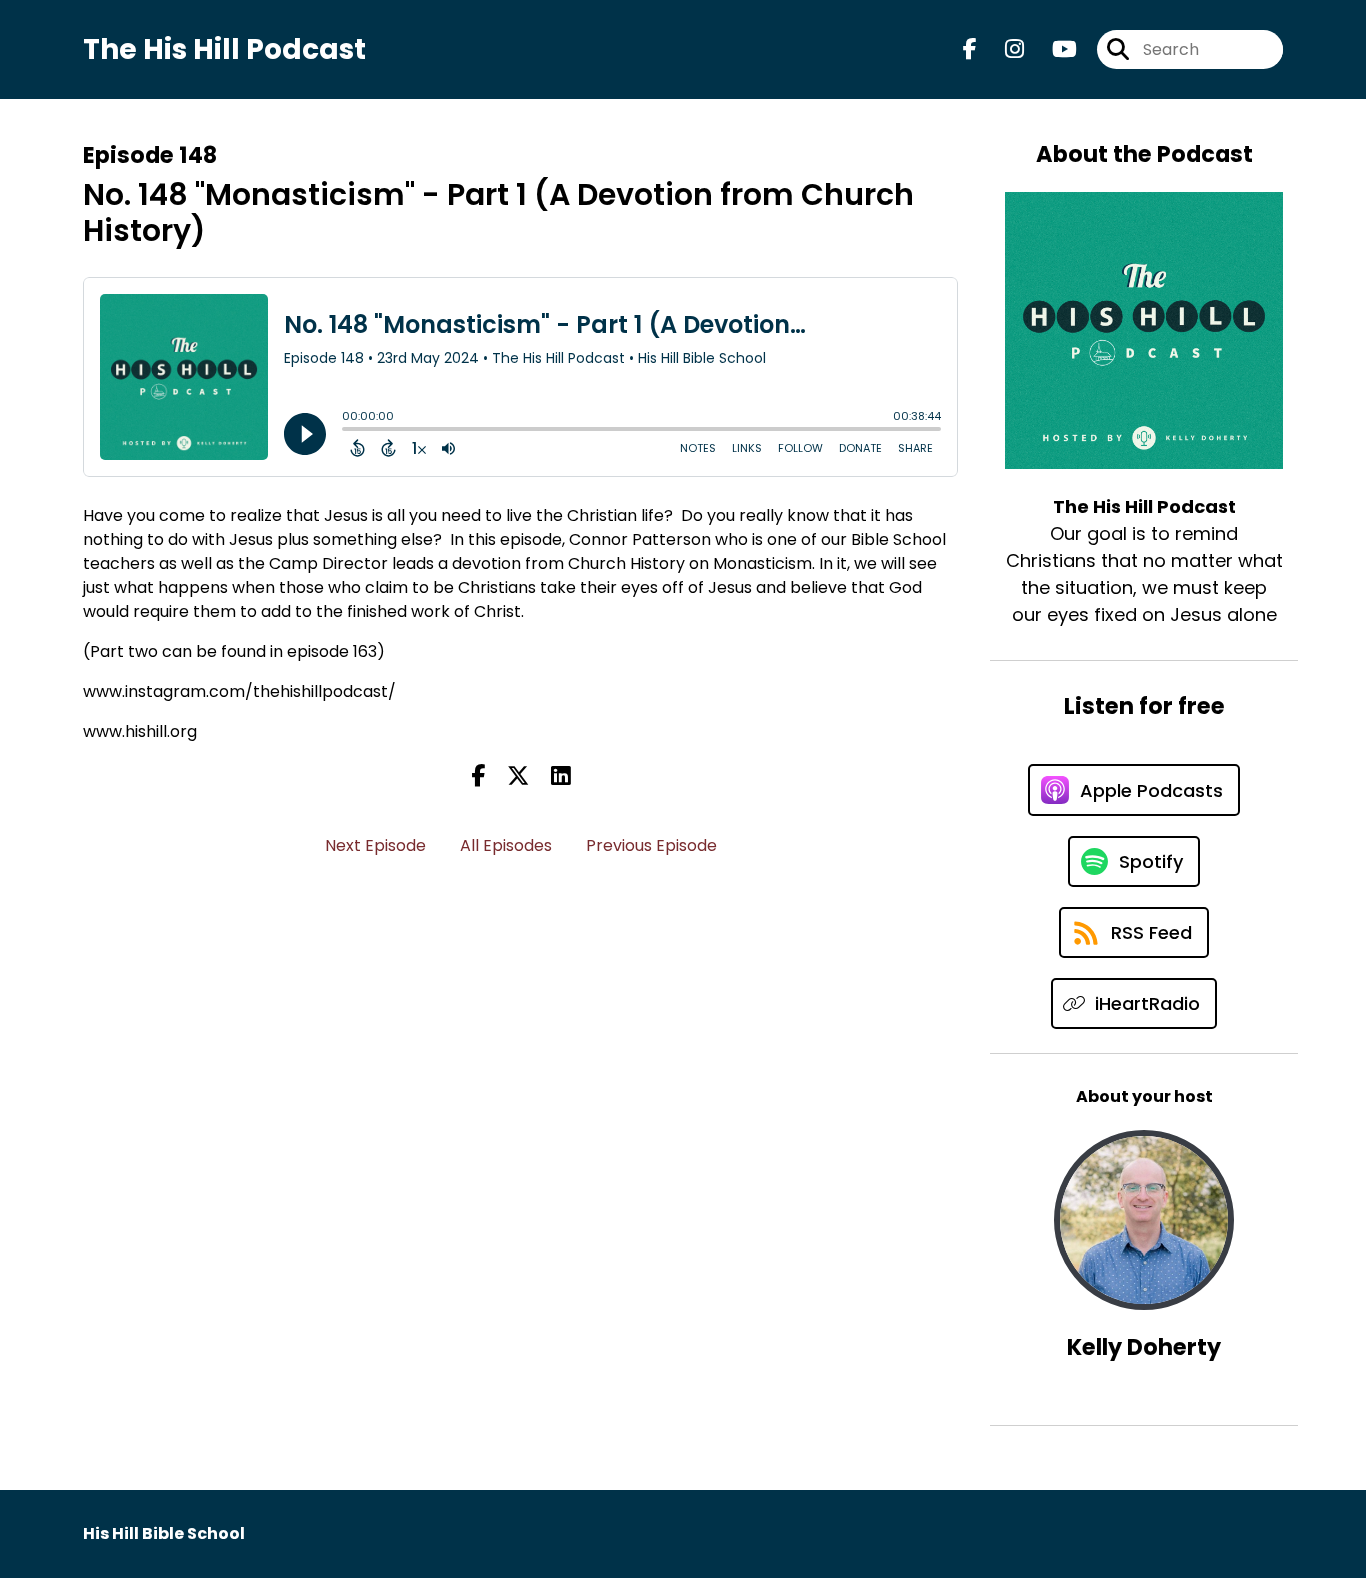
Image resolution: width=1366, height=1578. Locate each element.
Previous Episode (651, 845)
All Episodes (506, 845)
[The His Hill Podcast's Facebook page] (970, 49)
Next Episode (375, 845)
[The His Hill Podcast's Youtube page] (1052, 49)
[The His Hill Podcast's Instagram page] (1002, 49)
